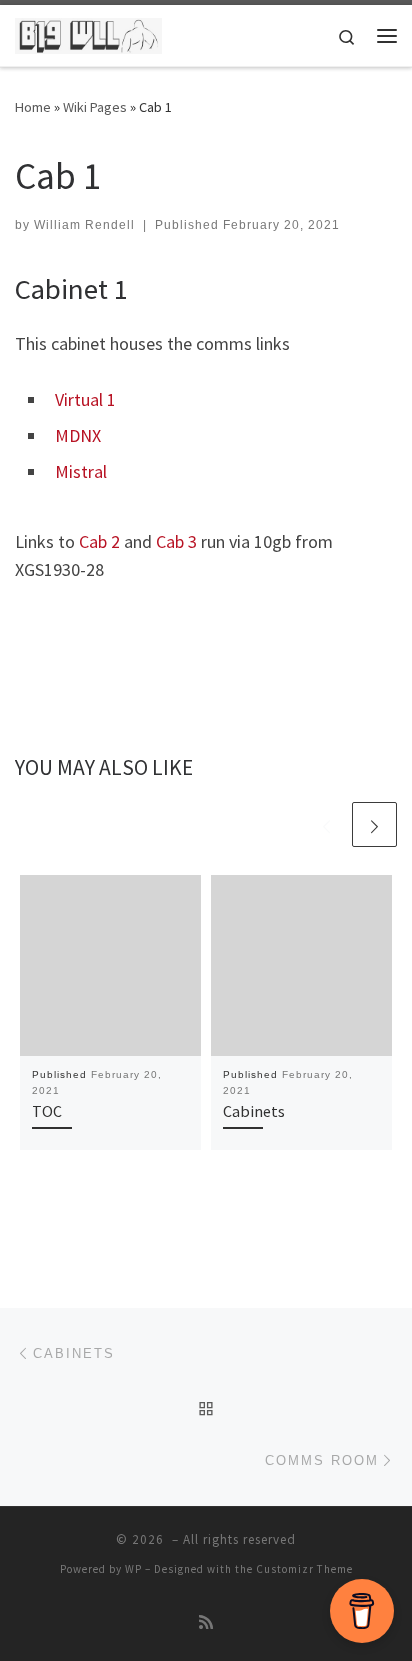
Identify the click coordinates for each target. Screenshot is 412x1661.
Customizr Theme (304, 1569)
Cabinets (254, 1111)
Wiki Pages (95, 107)
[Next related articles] (374, 824)
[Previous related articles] (326, 824)
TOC (47, 1111)
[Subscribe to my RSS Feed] (206, 1622)
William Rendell (84, 225)
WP (133, 1569)
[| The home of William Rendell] (88, 33)
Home (33, 107)
